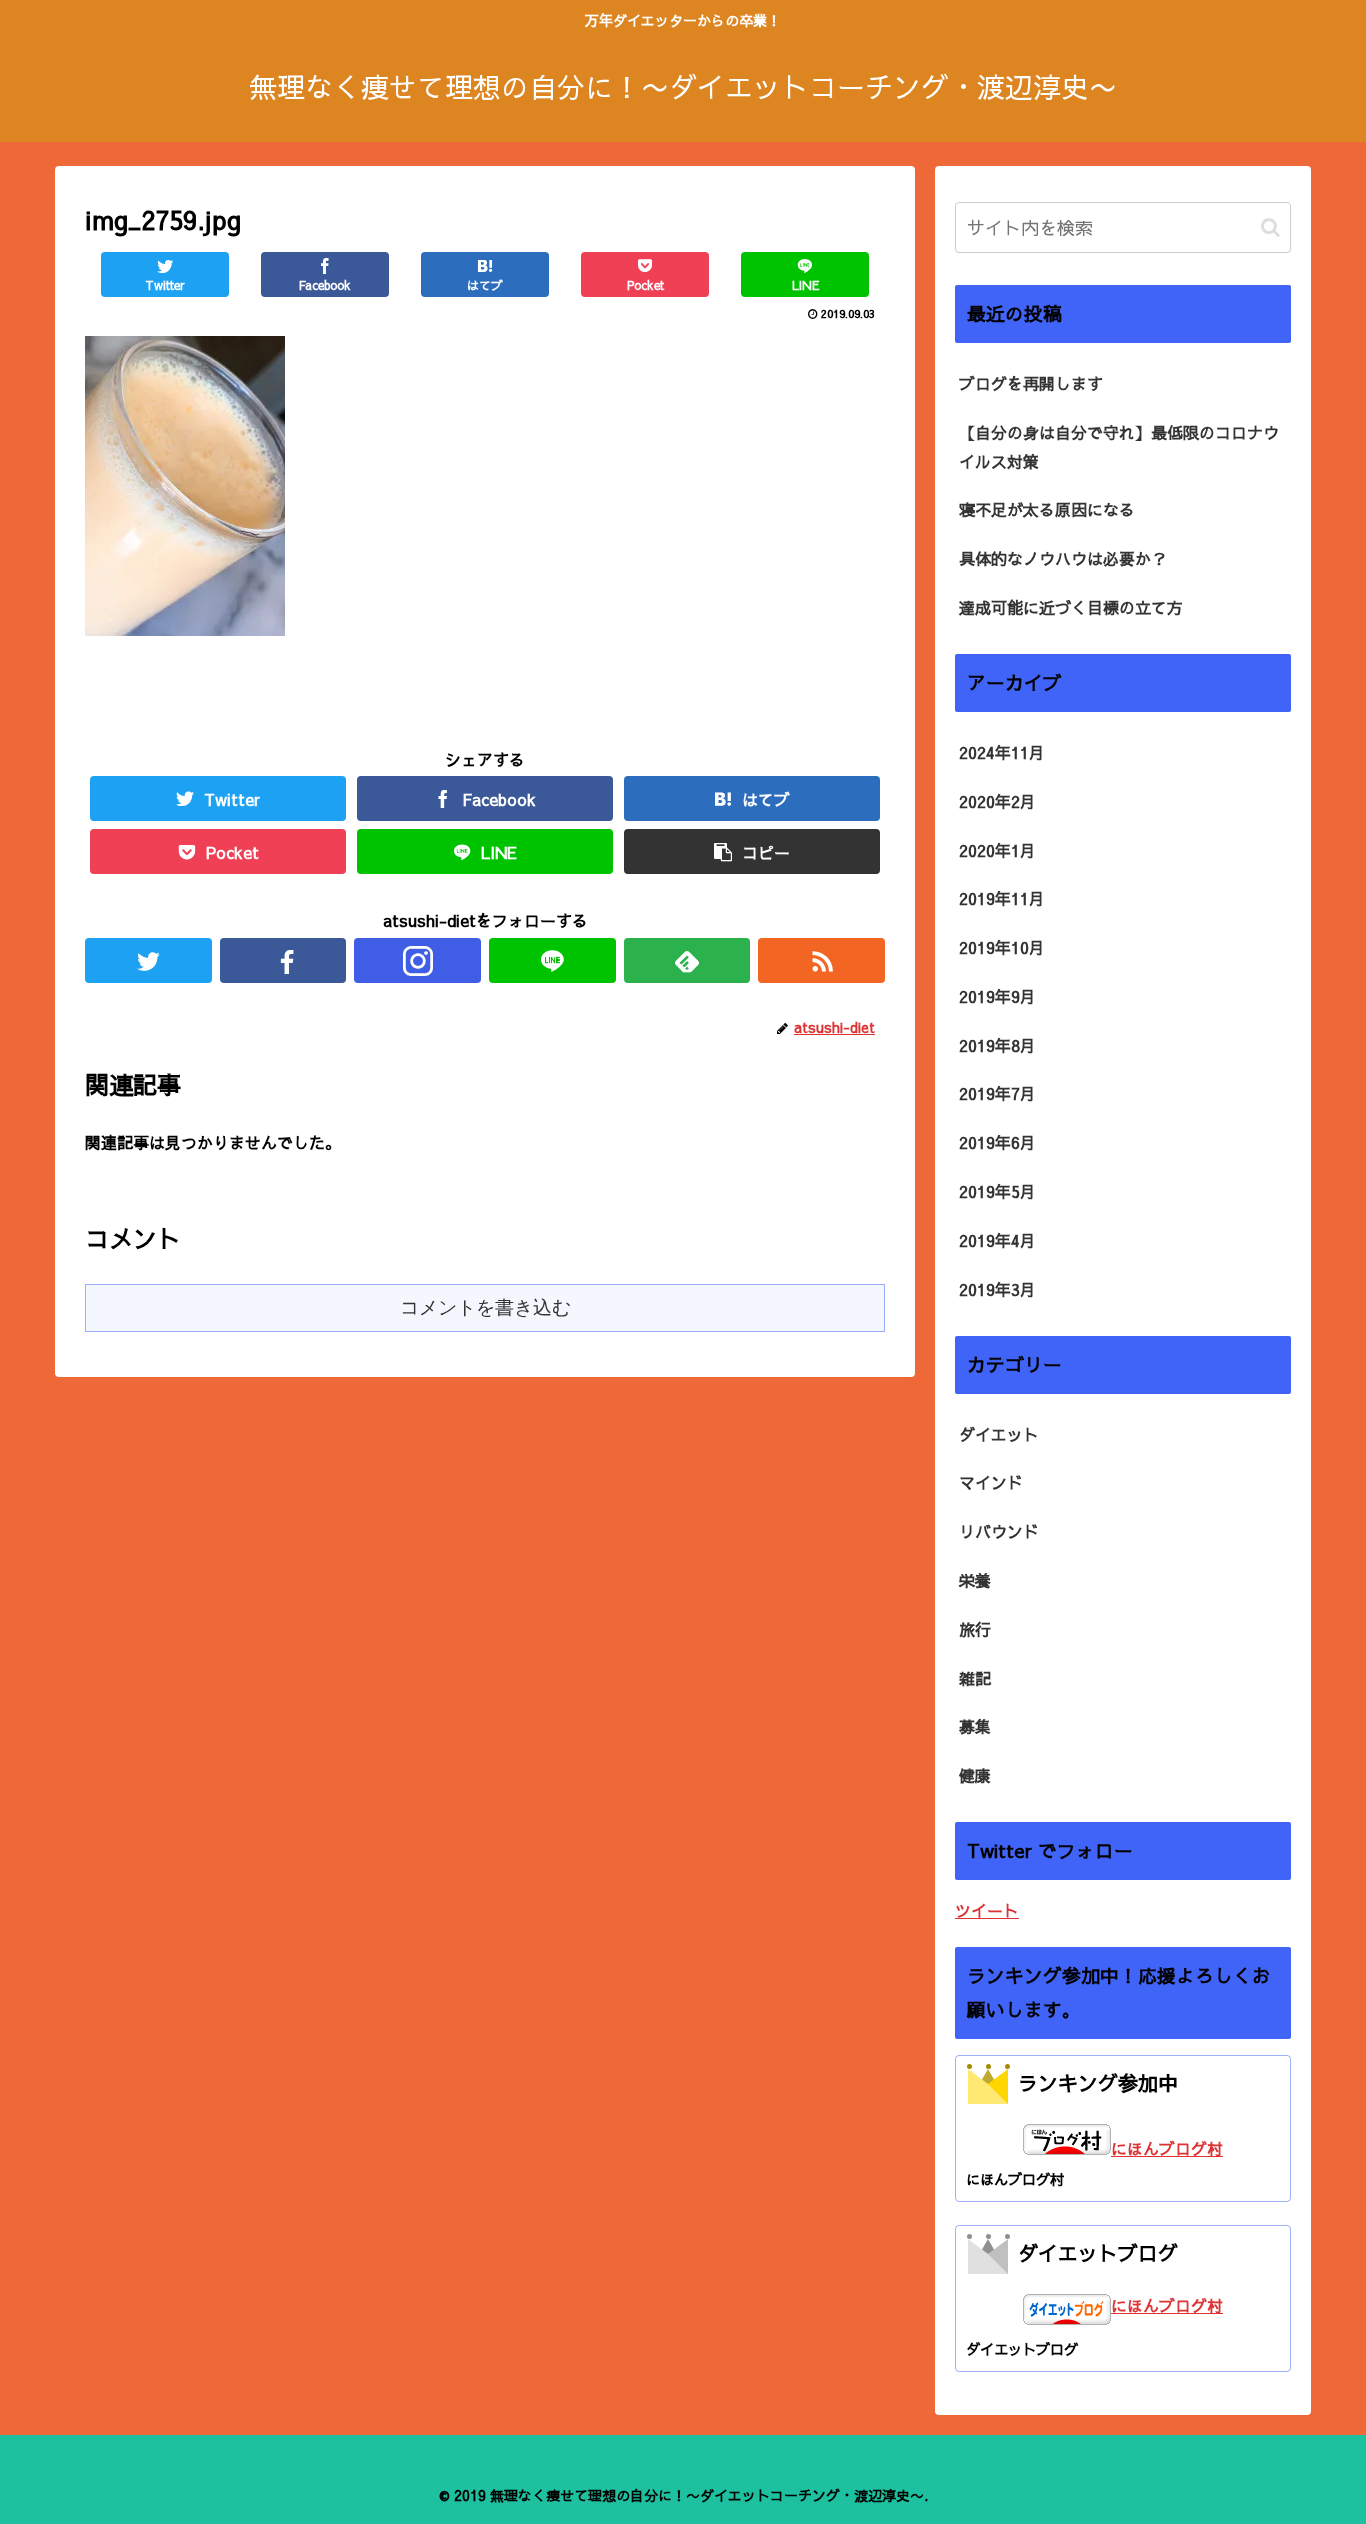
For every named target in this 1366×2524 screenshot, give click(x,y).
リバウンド (999, 1531)
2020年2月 (997, 801)
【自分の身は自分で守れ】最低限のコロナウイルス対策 (1119, 446)
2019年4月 (997, 1240)
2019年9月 (997, 996)
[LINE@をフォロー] (552, 960)
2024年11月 (1002, 752)
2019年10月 (1002, 947)
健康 (975, 1775)
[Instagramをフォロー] (417, 960)
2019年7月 (997, 1093)
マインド (991, 1482)
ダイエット (999, 1434)
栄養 (975, 1580)
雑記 (975, 1678)
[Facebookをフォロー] (283, 960)
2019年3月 (997, 1289)
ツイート (987, 1910)
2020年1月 (997, 850)
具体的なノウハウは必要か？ (1063, 558)
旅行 (975, 1629)
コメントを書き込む (485, 1307)
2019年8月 (997, 1045)
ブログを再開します (1031, 383)
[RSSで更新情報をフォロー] (821, 960)
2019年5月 (997, 1191)
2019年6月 (997, 1142)
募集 (975, 1726)
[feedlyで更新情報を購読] (687, 960)
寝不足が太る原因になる (1047, 509)
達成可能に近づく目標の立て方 (1071, 607)
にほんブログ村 (1167, 2148)
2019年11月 (1002, 898)
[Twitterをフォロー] (148, 960)
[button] (1270, 227)
